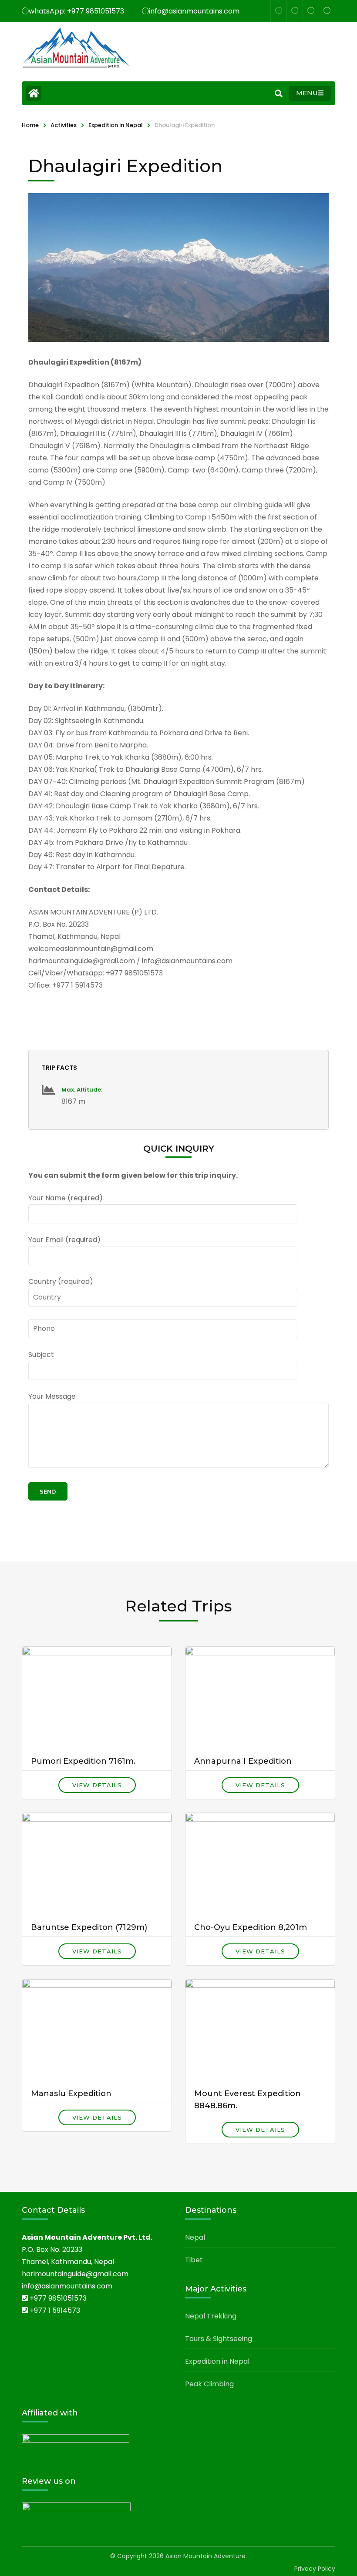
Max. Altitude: (82, 1090)
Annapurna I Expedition (243, 1761)
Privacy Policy (315, 2569)
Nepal (195, 2237)
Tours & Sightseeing (219, 2339)
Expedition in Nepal (116, 125)
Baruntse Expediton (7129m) (89, 1927)
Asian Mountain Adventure (205, 2556)
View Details (97, 1785)
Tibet (194, 2260)
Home (30, 125)
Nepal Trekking (211, 2316)
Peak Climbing (209, 2384)
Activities (64, 125)
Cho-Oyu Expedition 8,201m (251, 1927)
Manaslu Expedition (71, 2094)
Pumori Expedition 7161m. (83, 1761)
